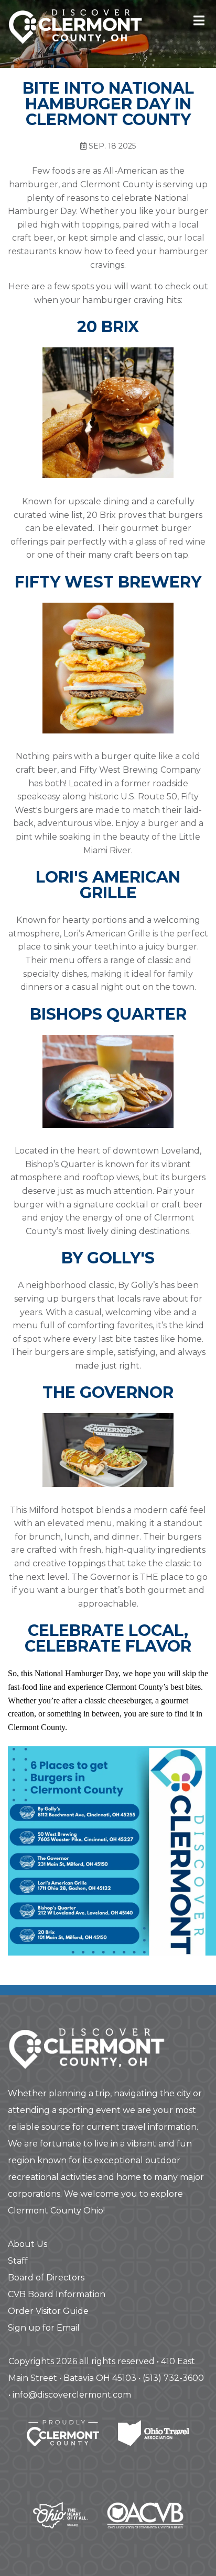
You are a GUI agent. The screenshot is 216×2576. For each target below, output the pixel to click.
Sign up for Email (44, 2328)
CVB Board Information (57, 2294)
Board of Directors (46, 2278)
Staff (18, 2261)
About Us (28, 2244)
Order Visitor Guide (48, 2311)
